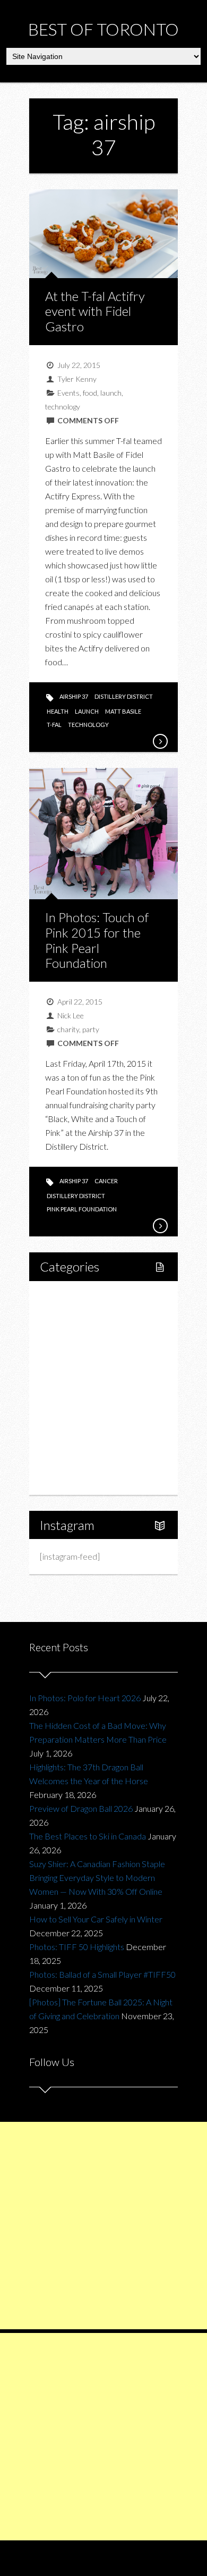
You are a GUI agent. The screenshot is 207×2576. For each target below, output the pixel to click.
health (58, 711)
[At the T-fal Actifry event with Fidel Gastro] (160, 741)
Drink (72, 1388)
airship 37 (74, 696)
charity (68, 1029)
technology (63, 407)
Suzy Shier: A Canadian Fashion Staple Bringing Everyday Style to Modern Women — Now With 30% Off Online (97, 1877)
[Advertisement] (103, 2226)
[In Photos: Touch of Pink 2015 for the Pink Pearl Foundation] (160, 1226)
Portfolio (67, 1460)
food (90, 393)
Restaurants (84, 1370)
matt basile (123, 711)
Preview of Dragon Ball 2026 (81, 1808)
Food (61, 1352)
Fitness (75, 1333)
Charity (65, 1424)
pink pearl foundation (82, 1209)
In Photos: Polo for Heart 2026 (85, 1698)
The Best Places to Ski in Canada (88, 1836)
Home (63, 1297)
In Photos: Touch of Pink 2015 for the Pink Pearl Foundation (97, 940)
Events (68, 393)
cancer (106, 1181)
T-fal (54, 725)
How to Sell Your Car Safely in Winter (96, 1919)
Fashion (66, 1406)
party (91, 1029)
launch (111, 393)
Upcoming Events (83, 1442)
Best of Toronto (103, 29)
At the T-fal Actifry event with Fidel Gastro (95, 311)
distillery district (124, 696)
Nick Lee (71, 1015)
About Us (68, 1478)
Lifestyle (67, 1315)
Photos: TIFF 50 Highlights (77, 1947)
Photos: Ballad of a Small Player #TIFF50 (102, 1974)
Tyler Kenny (77, 379)
